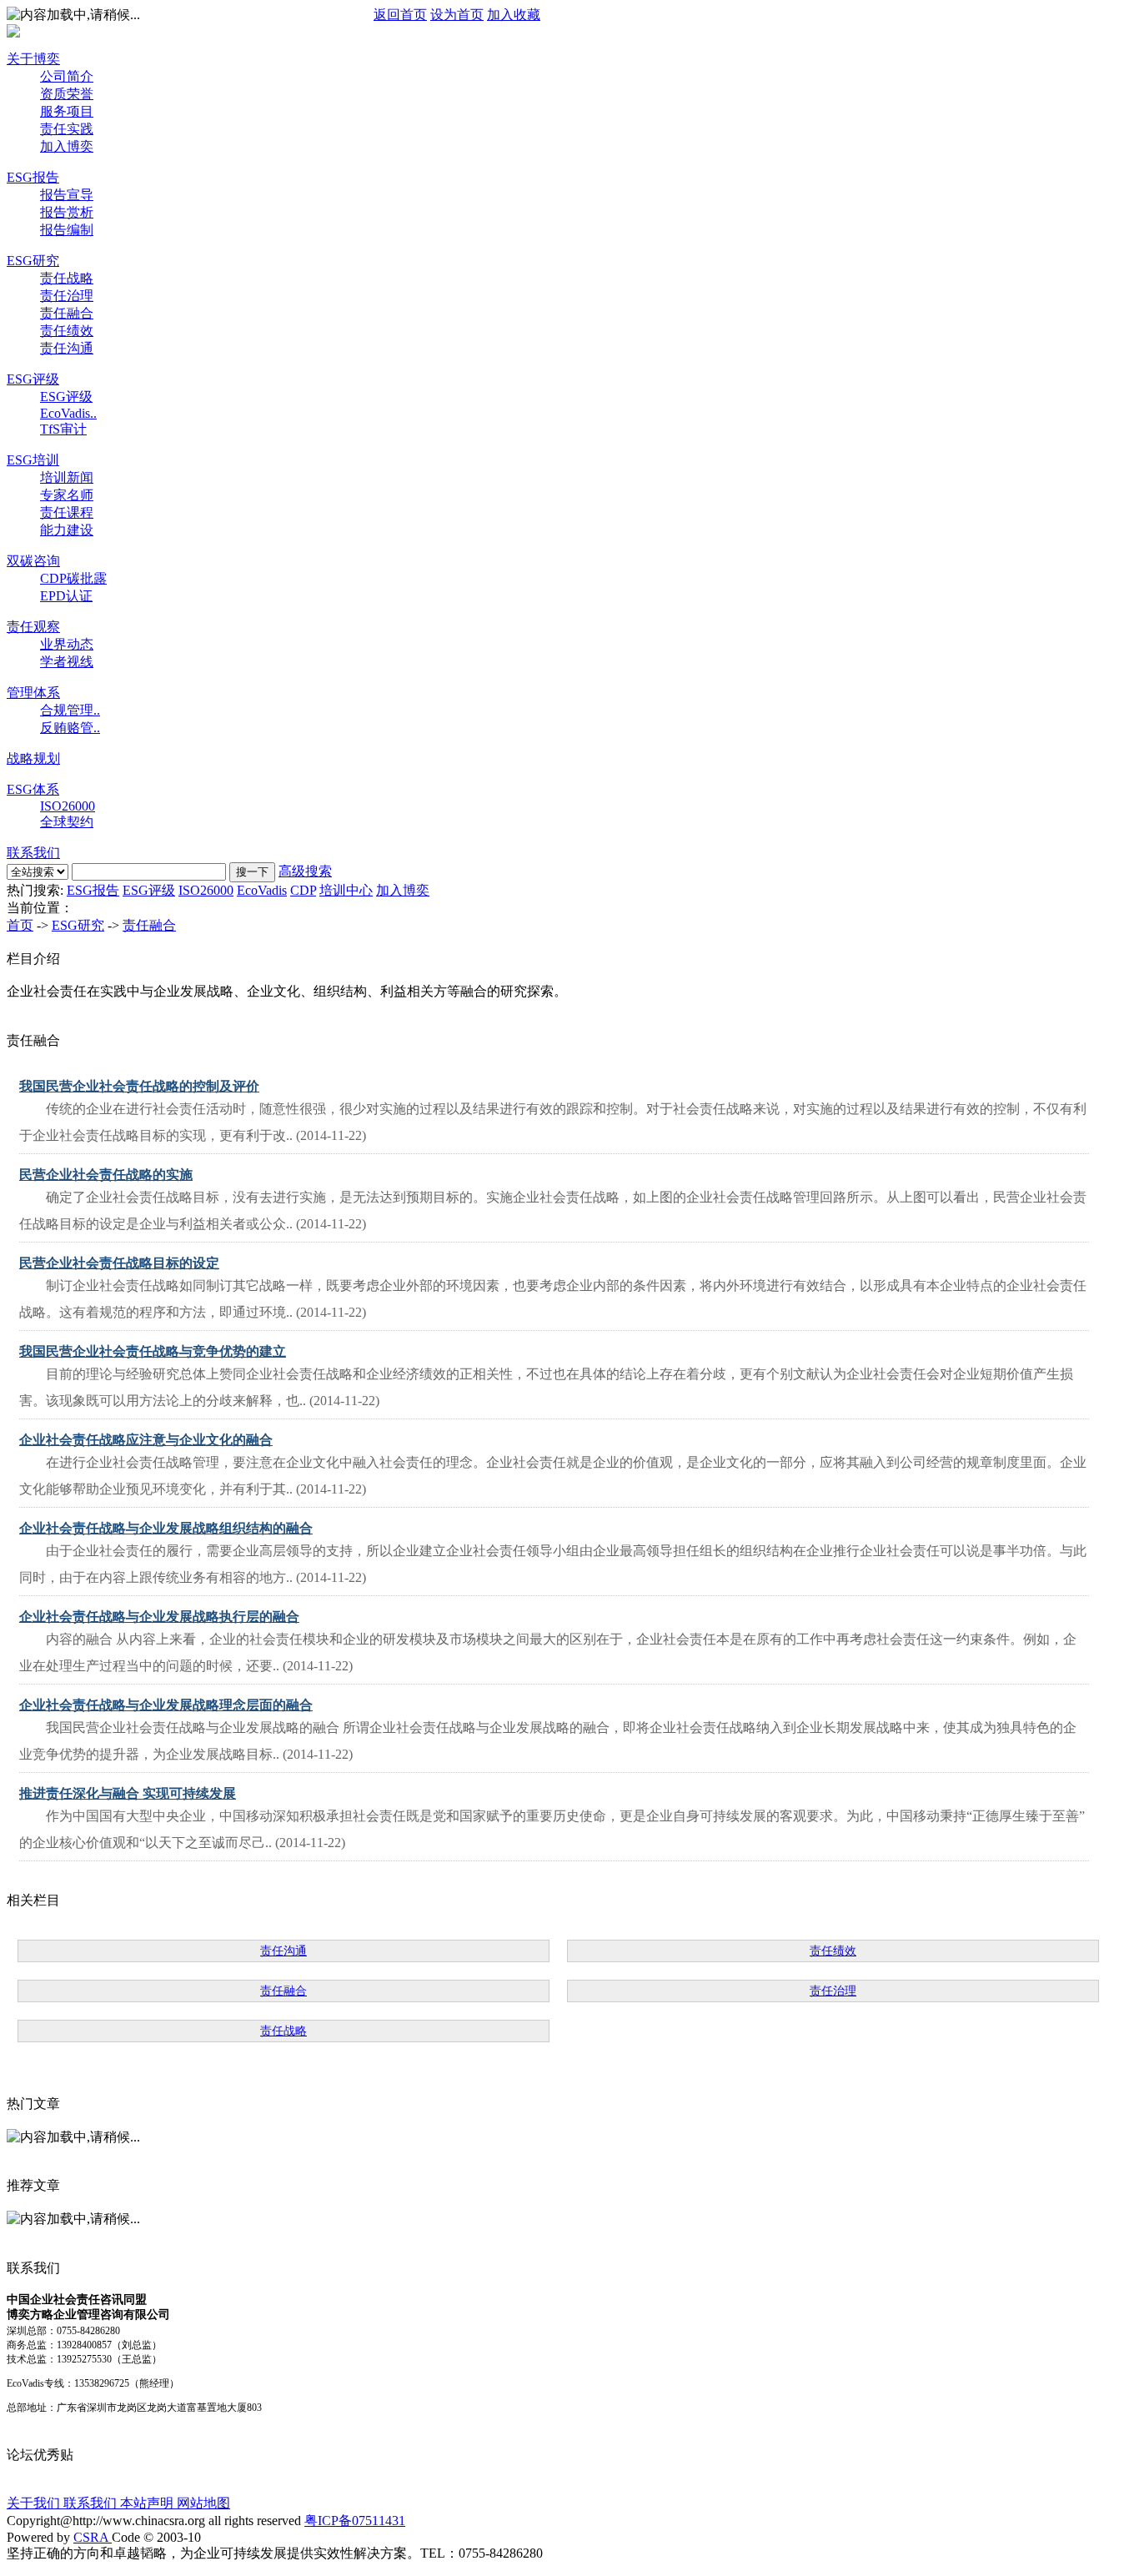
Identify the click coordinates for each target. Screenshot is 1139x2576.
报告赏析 (67, 212)
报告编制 (67, 230)
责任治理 (67, 296)
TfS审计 (63, 429)
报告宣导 (67, 195)
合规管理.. (70, 710)
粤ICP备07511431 (355, 2521)
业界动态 (67, 644)
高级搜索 (305, 871)
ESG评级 (33, 379)
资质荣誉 (67, 94)
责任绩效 (67, 331)
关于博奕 (33, 59)
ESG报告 (33, 177)
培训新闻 (67, 477)
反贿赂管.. (70, 728)
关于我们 (35, 2503)
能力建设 (67, 530)
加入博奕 (67, 146)
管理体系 (33, 693)
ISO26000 (68, 806)
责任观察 (33, 627)
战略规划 (33, 758)
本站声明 (148, 2503)
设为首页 (457, 15)
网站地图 (203, 2503)
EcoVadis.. (68, 413)
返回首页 (400, 15)
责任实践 (67, 129)
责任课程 (67, 512)
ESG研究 (33, 261)
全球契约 (67, 822)
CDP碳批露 (73, 578)
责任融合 (67, 313)
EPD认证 (66, 596)
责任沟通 (67, 348)
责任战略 (67, 278)
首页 (20, 925)
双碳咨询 (33, 561)
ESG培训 (33, 460)
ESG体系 (33, 789)
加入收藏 (514, 15)
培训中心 (346, 890)
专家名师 (67, 495)
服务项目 (67, 111)
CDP (303, 890)
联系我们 (33, 853)
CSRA (93, 2537)
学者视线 (67, 662)
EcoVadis (262, 890)
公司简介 (67, 76)
